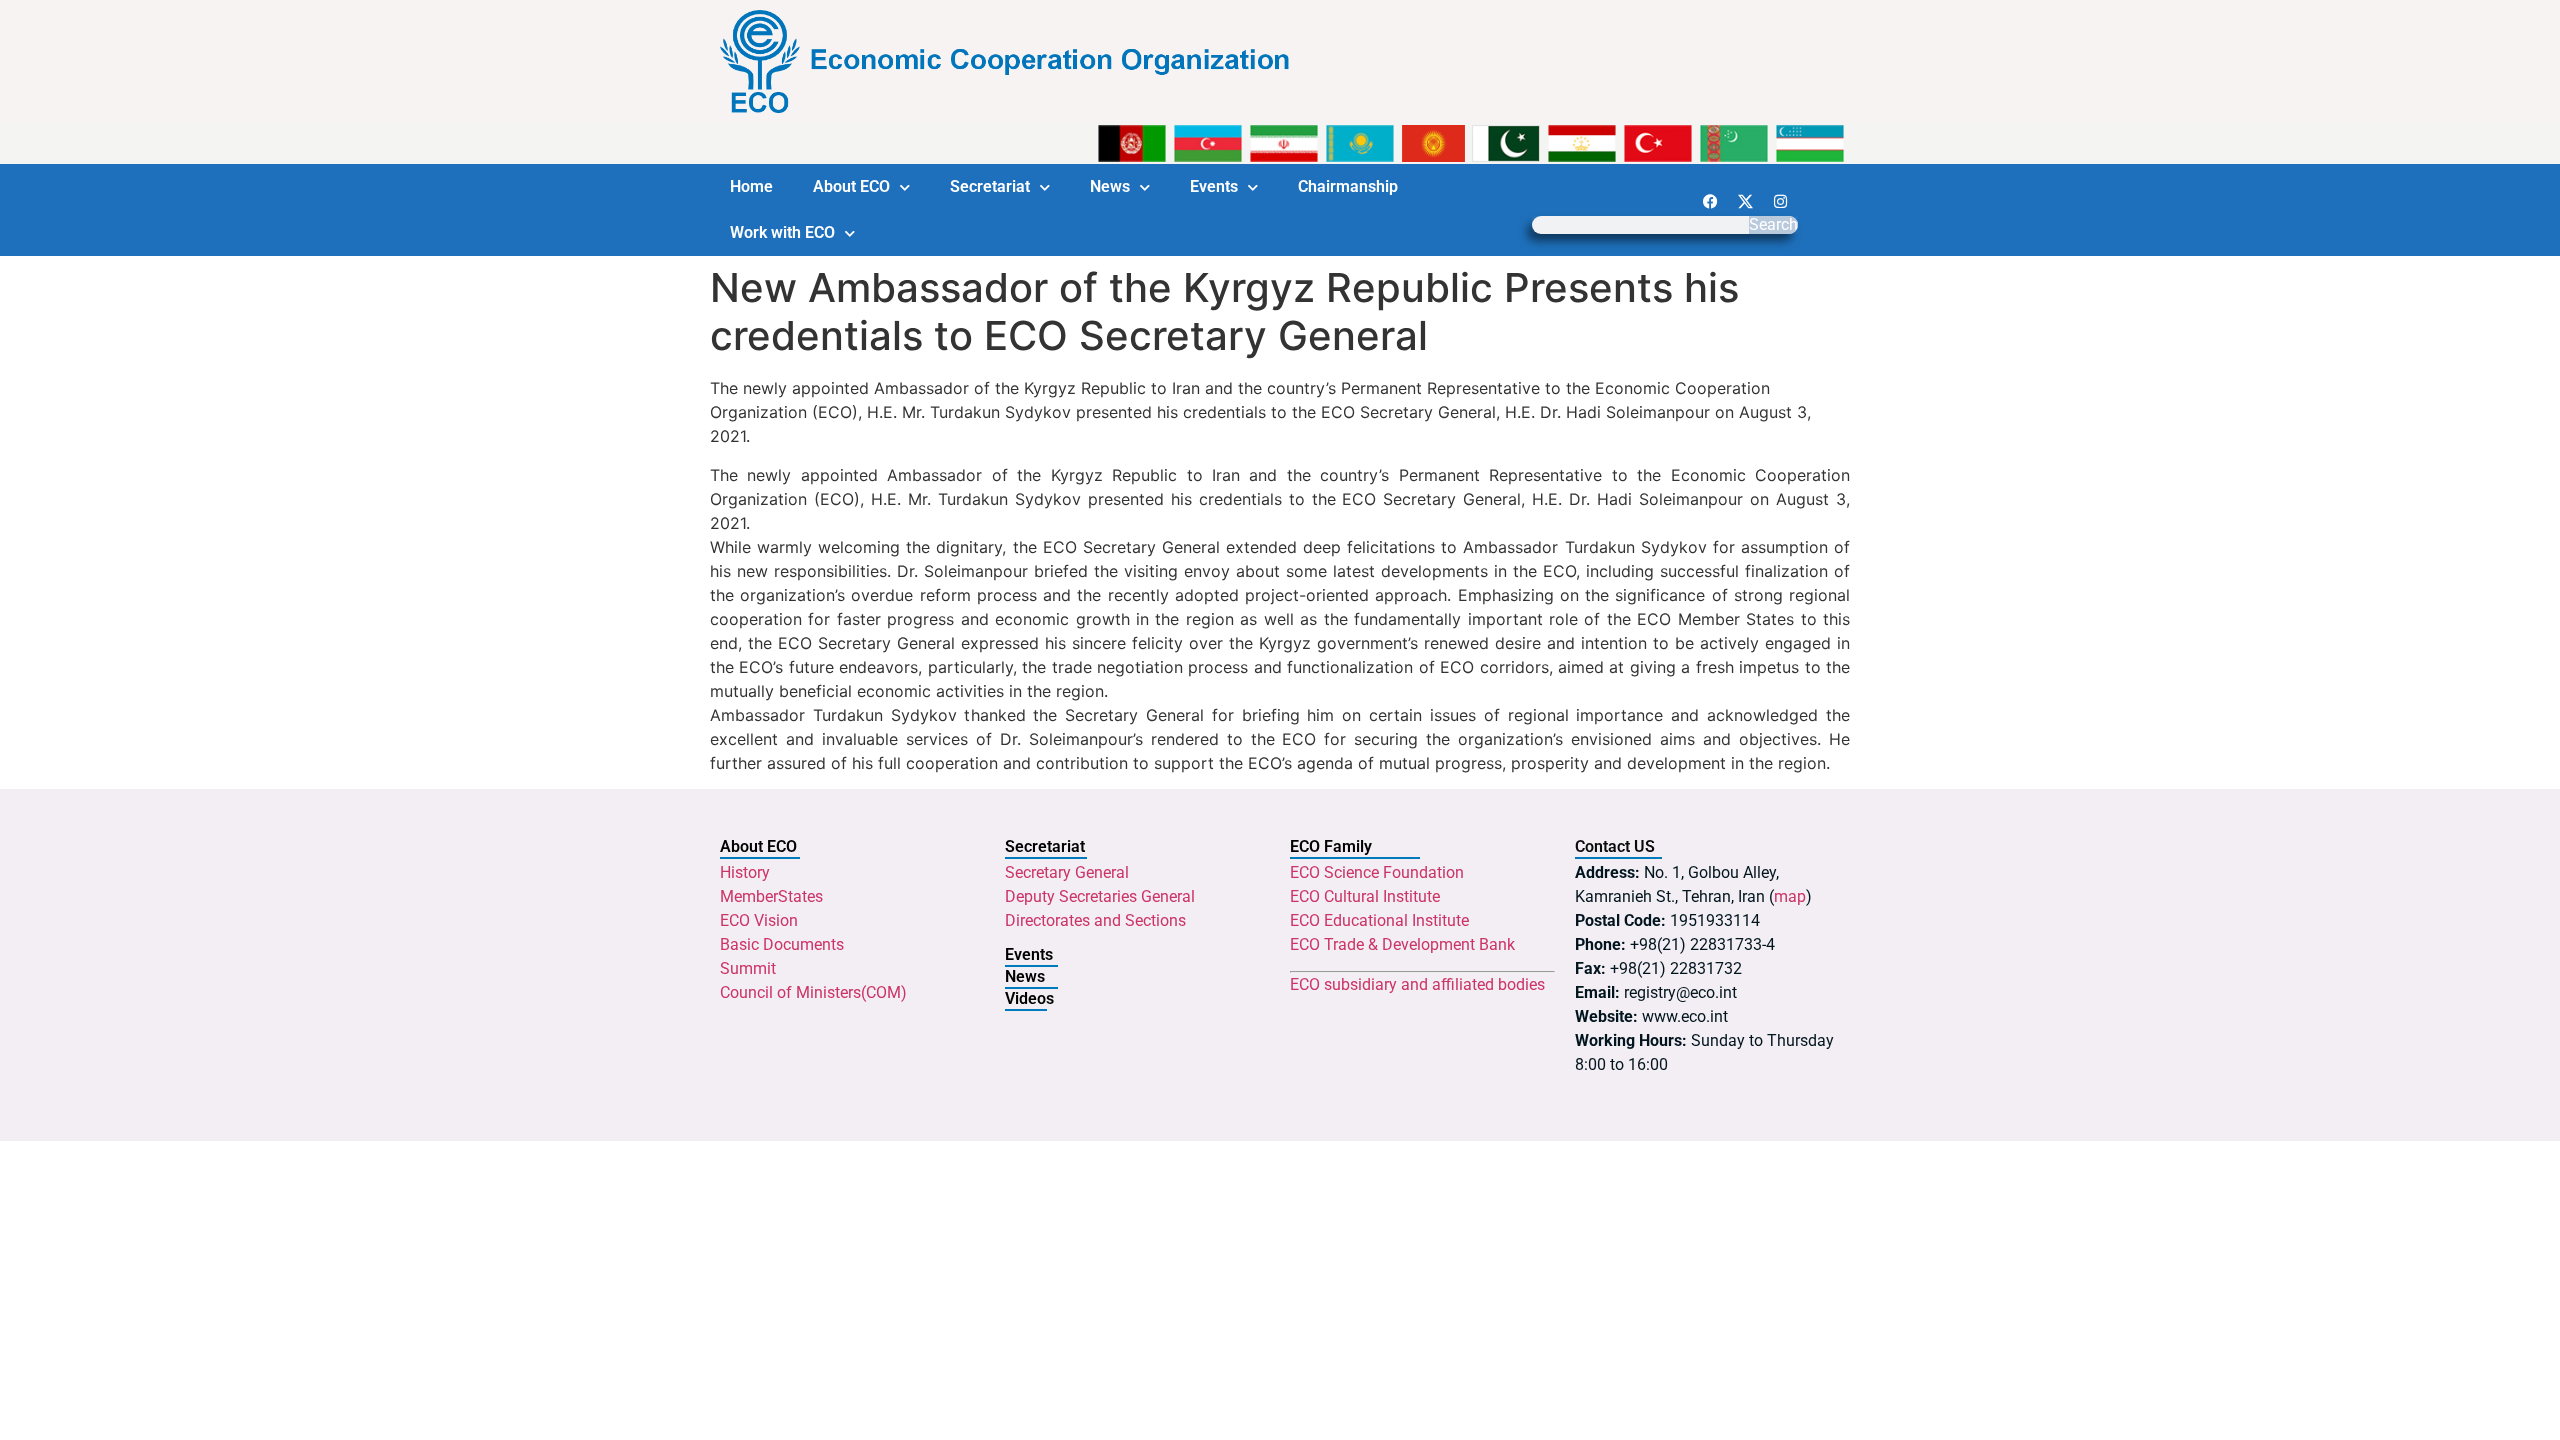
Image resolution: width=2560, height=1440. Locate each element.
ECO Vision (759, 920)
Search (1773, 225)
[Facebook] (1710, 201)
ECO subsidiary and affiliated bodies (1417, 984)
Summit (748, 968)
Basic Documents (782, 944)
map (1790, 896)
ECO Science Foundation (1377, 872)
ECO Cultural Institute (1365, 896)
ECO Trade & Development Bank (1402, 944)
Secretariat (990, 186)
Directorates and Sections (1095, 920)
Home (751, 186)
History (745, 872)
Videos (1029, 998)
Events (1214, 186)
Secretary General (1067, 872)
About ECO (851, 186)
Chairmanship (1348, 186)
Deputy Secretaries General (1100, 896)
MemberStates (771, 896)
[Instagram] (1780, 201)
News (1110, 186)
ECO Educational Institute (1379, 920)
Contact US (1615, 846)
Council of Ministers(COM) (813, 992)
